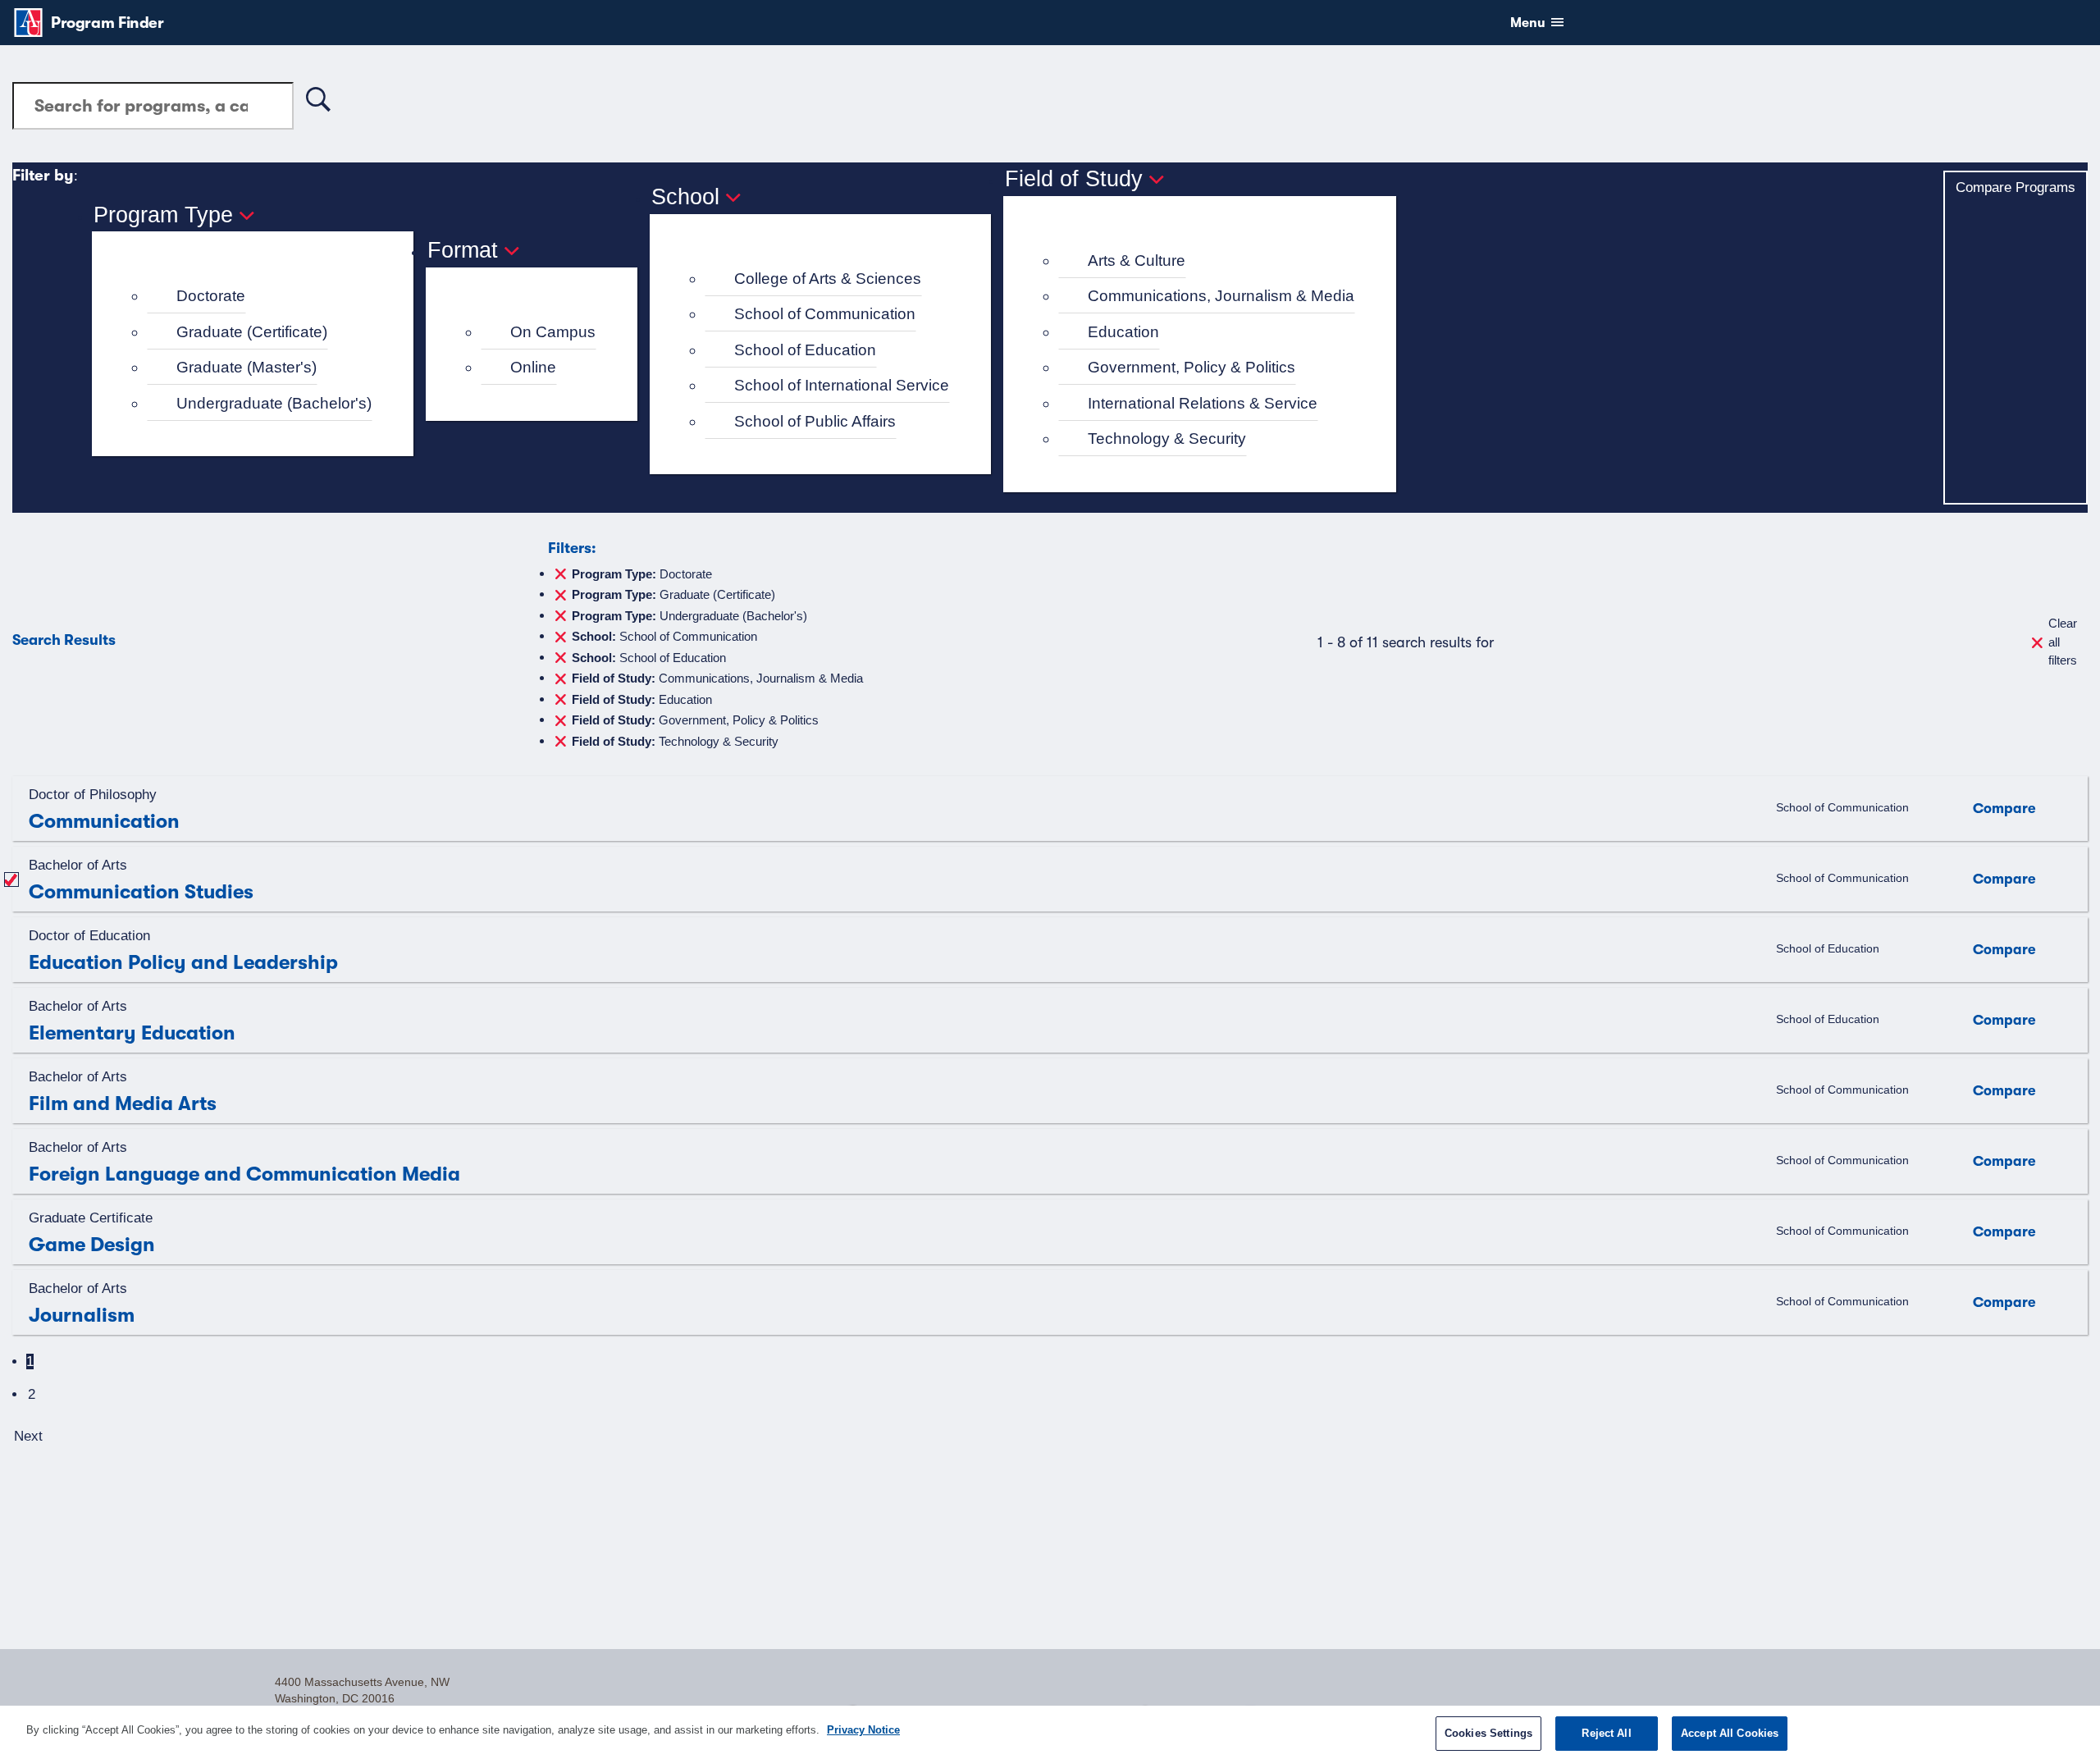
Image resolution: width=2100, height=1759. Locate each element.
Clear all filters (2063, 642)
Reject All (1606, 1733)
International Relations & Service (1203, 403)
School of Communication (825, 314)
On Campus (553, 332)
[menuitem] (260, 297)
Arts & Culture (1137, 260)
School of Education (805, 350)
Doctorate (211, 296)
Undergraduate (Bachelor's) (274, 403)
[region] (1050, 1732)
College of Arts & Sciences (828, 279)
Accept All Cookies (1730, 1733)
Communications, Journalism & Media (1221, 296)
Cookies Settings (1488, 1733)
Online (533, 367)
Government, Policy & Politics (1192, 367)
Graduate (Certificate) (252, 332)
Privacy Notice (863, 1730)
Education (1123, 332)
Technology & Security (1167, 439)
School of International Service (842, 385)
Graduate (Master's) (247, 367)
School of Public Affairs (815, 421)
